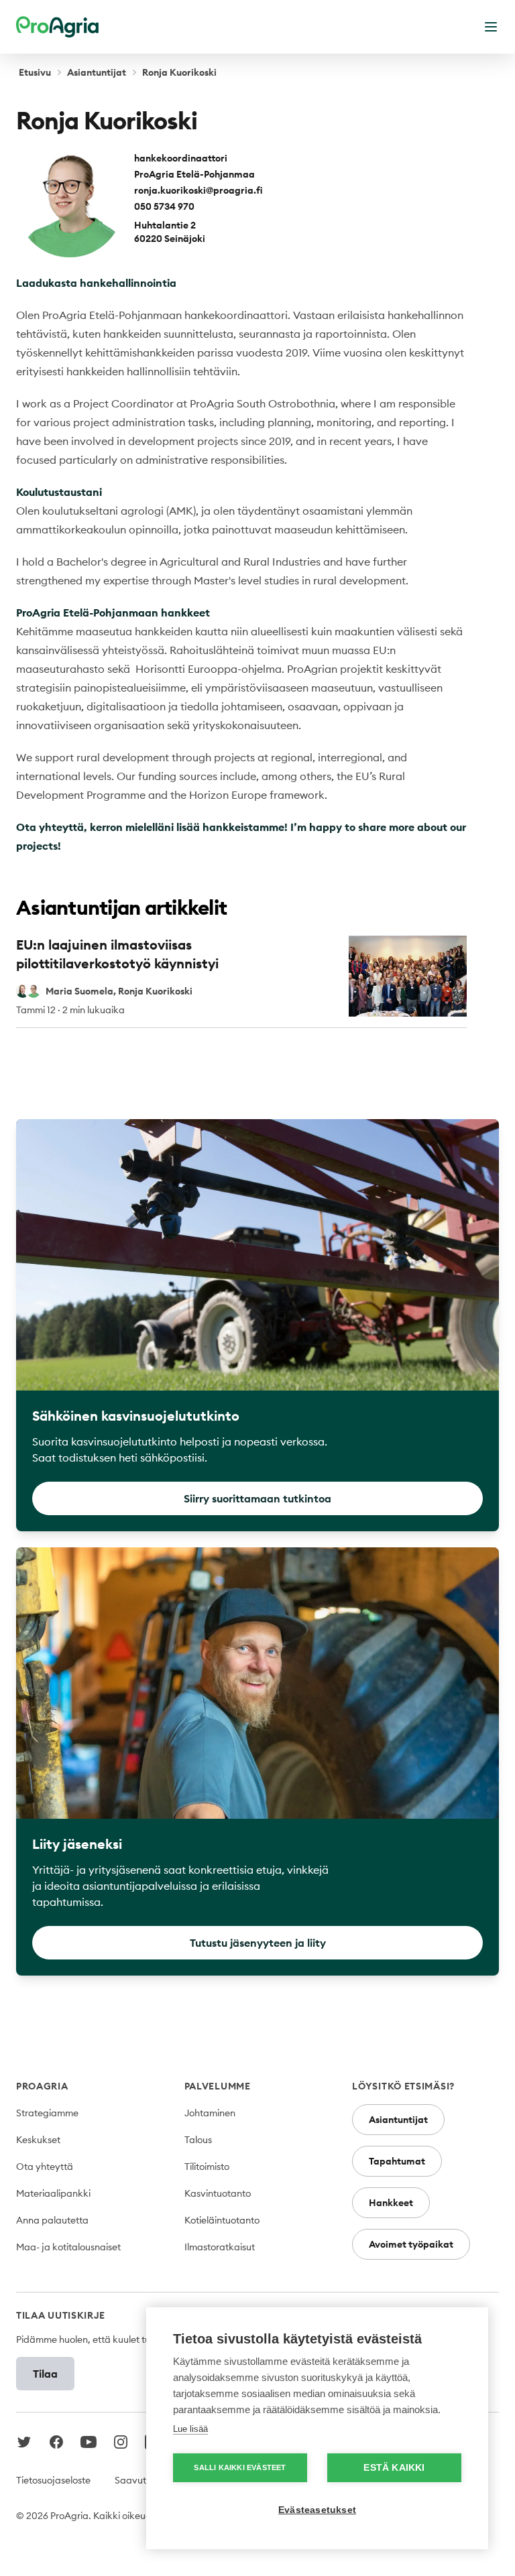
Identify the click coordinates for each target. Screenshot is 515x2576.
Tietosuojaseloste (53, 2480)
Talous (198, 2140)
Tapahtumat (397, 2161)
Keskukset (38, 2140)
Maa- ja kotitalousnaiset (68, 2247)
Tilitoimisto (207, 2167)
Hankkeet (391, 2203)
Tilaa (45, 2374)
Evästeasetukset (317, 2510)
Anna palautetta (52, 2220)
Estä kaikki (394, 2468)
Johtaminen (210, 2113)
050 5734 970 (164, 206)
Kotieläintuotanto (222, 2220)
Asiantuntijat (97, 72)
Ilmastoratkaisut (220, 2247)
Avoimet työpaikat (411, 2244)
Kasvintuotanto (218, 2193)
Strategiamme (47, 2113)
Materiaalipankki (53, 2193)
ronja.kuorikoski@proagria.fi (198, 190)
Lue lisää (190, 2429)
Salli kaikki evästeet (240, 2467)
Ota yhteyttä (45, 2167)
